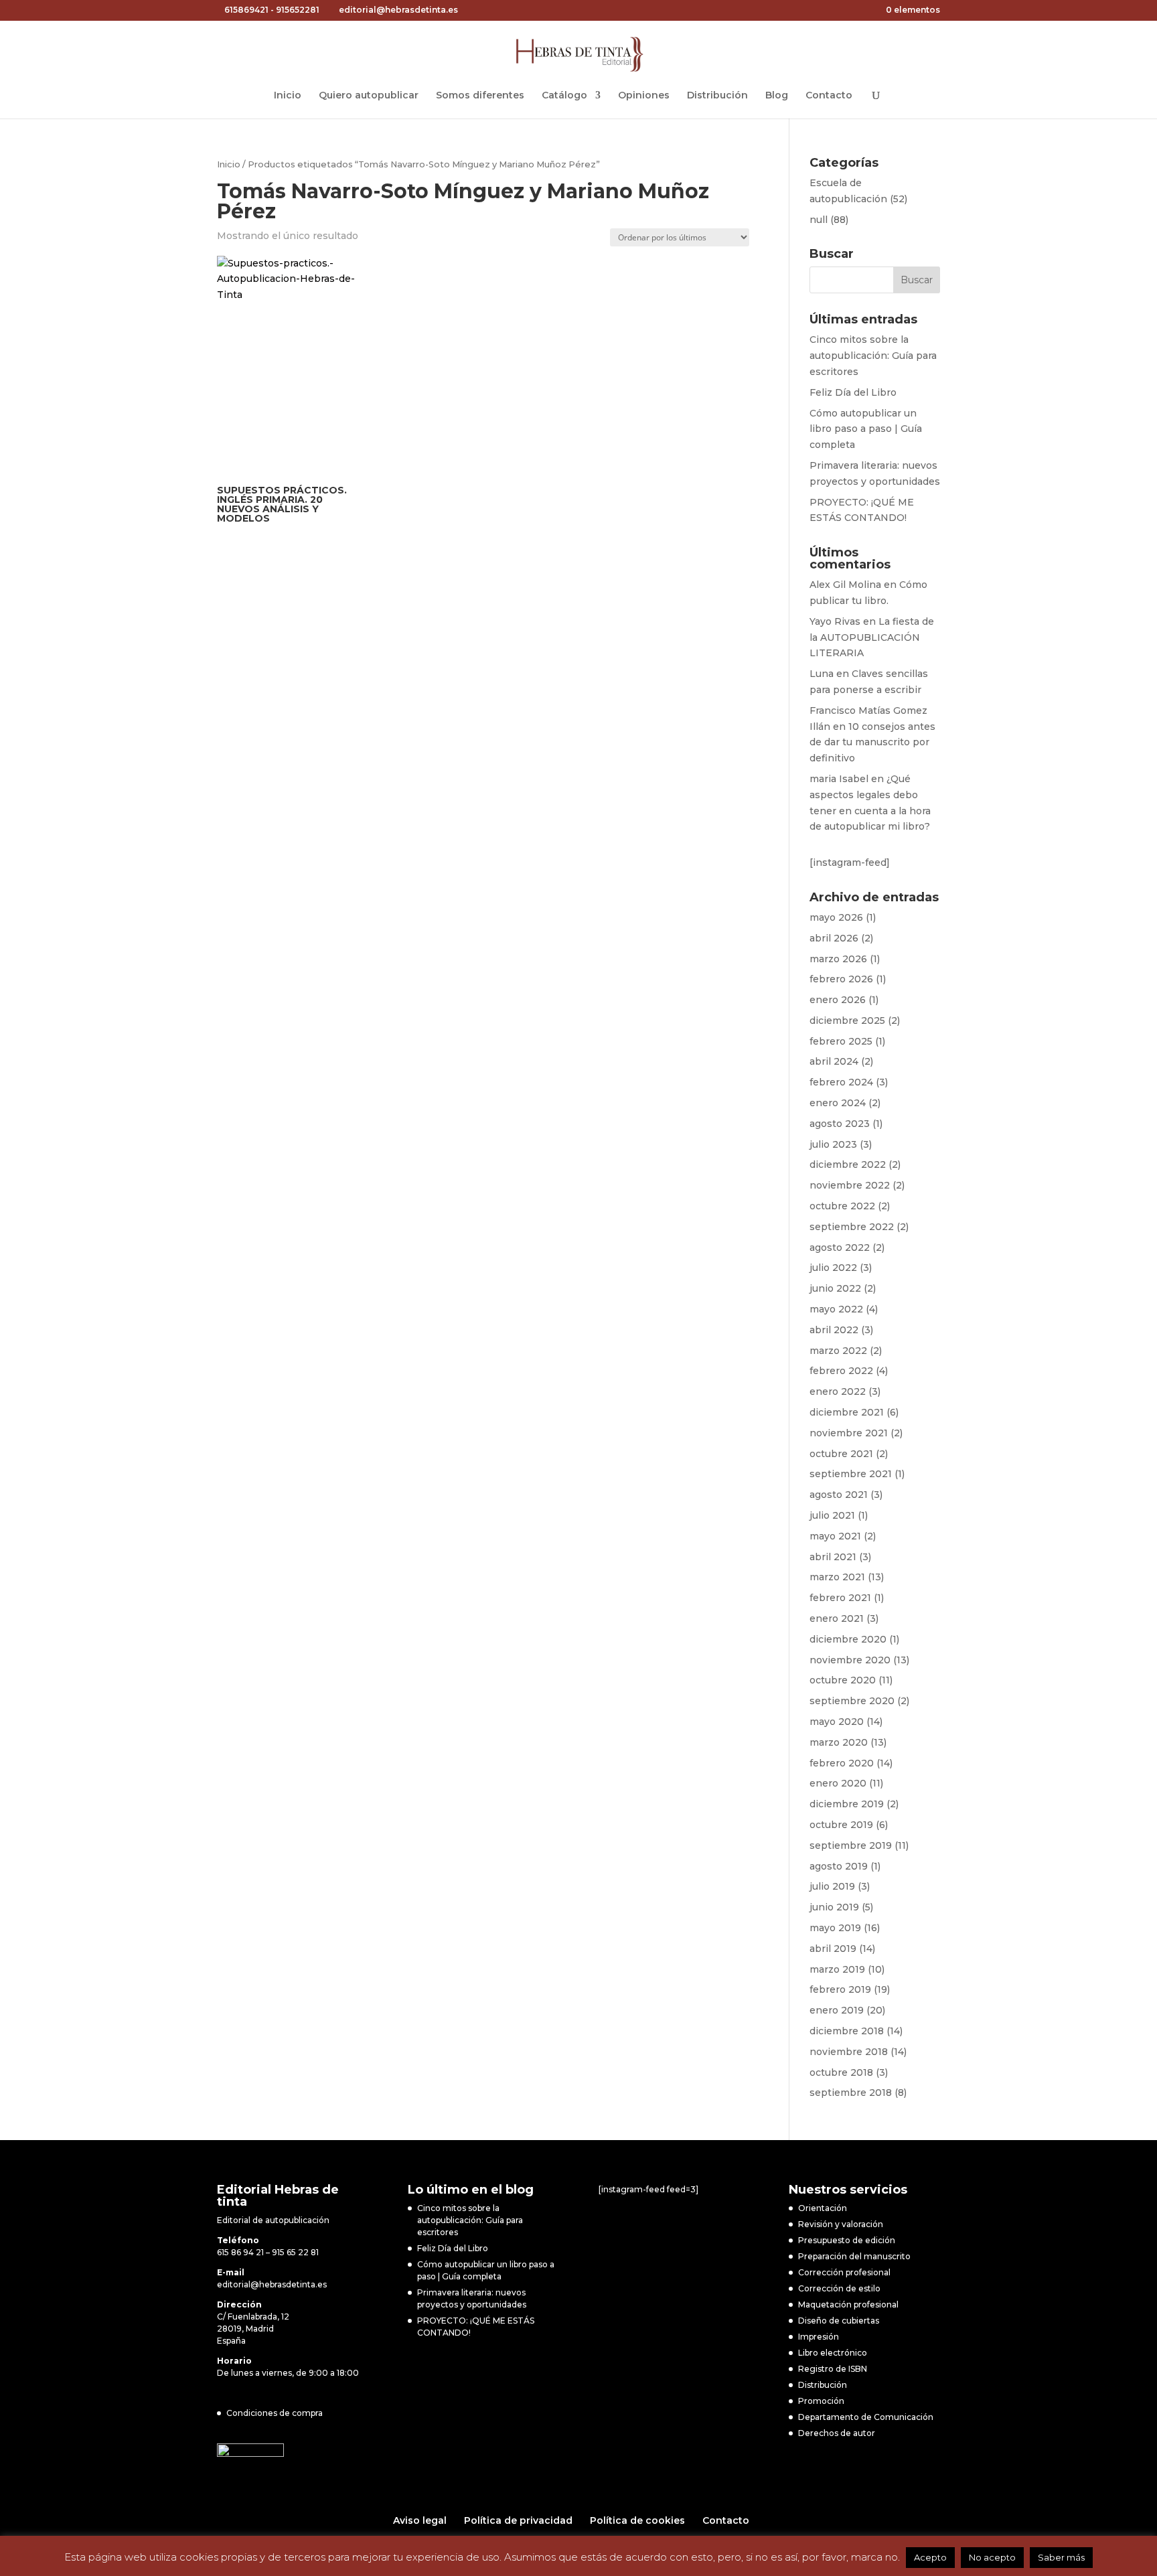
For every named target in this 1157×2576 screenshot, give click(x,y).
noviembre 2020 (850, 1660)
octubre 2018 (841, 2072)
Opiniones (644, 96)
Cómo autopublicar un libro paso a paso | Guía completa (866, 429)
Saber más (1061, 2557)
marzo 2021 (837, 1577)
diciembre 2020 (848, 1639)
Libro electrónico (833, 2353)
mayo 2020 (837, 1722)
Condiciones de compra (275, 2413)
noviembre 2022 (850, 1185)
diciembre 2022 (848, 1164)
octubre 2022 (842, 1206)
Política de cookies (637, 2520)
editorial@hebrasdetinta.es (272, 2284)
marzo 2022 (838, 1351)
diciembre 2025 (847, 1020)
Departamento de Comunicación (866, 2417)
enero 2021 (837, 1618)
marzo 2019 (837, 1969)
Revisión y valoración (841, 2224)
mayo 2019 (835, 1928)
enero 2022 (838, 1391)
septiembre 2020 (852, 1701)
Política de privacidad (518, 2520)
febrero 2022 (841, 1371)
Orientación (823, 2208)
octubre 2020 (843, 1680)
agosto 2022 (840, 1247)
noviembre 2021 (849, 1433)
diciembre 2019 (847, 1804)
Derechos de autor (837, 2433)
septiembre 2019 (851, 1845)
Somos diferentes (480, 96)
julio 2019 (832, 1886)
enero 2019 (837, 2010)
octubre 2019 (841, 1825)
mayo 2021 (835, 1536)
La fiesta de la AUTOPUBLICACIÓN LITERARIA (872, 637)
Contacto (829, 96)
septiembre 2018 (851, 2093)
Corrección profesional (844, 2272)
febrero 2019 (840, 1989)
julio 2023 (833, 1144)
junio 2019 (834, 1907)
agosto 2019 (839, 1866)
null (819, 220)
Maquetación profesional (848, 2304)
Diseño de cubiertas (839, 2321)
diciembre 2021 (847, 1412)
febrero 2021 (840, 1598)
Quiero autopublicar (369, 96)
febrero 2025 (841, 1041)
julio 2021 (832, 1515)
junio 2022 (835, 1288)
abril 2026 (834, 938)
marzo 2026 (838, 959)
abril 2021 (833, 1557)
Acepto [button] (930, 2557)
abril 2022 (834, 1330)
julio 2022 (833, 1268)
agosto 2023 (840, 1124)
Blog (777, 96)
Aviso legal (420, 2520)
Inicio (288, 96)
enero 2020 (838, 1783)
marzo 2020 (839, 1742)
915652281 (298, 10)
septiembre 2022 (852, 1227)
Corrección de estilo (839, 2288)
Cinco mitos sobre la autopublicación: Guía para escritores (873, 356)
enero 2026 (838, 1000)
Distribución (717, 96)
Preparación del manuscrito (854, 2256)
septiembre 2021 (851, 1474)
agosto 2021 (839, 1495)
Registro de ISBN (833, 2369)
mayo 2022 (836, 1309)
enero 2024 (838, 1103)
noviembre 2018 (849, 2052)
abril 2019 (833, 1949)
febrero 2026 (841, 979)
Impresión (819, 2337)
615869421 (246, 10)
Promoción (821, 2401)
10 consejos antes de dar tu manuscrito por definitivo (872, 743)
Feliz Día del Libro (853, 392)
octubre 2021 (841, 1454)
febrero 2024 (841, 1082)
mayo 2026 (836, 917)
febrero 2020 (842, 1763)
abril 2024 (834, 1061)
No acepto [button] (992, 2557)
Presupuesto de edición (847, 2240)
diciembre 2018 (847, 2031)
